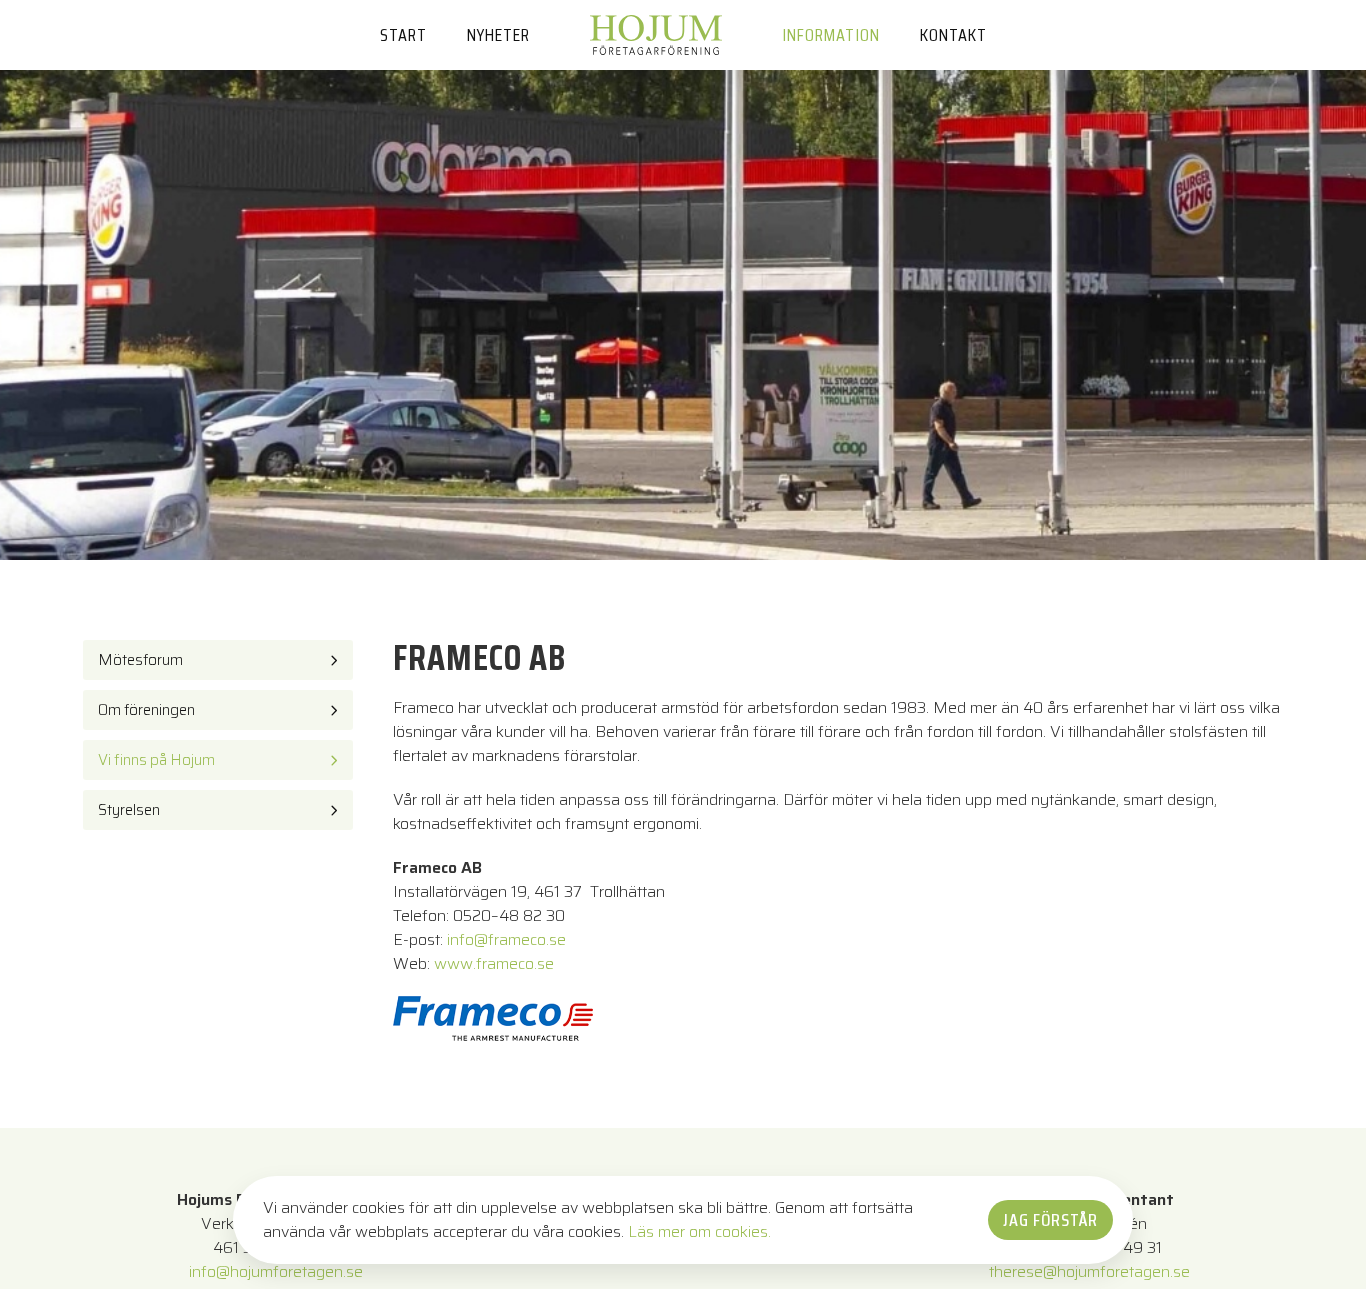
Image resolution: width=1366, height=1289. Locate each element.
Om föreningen (146, 709)
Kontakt (953, 35)
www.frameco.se (494, 963)
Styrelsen (129, 809)
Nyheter (498, 35)
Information (831, 35)
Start (403, 35)
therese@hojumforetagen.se (1089, 1271)
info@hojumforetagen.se (276, 1271)
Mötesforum (140, 659)
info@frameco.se (506, 939)
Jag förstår (1050, 1220)
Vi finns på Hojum (156, 759)
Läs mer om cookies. (699, 1231)
